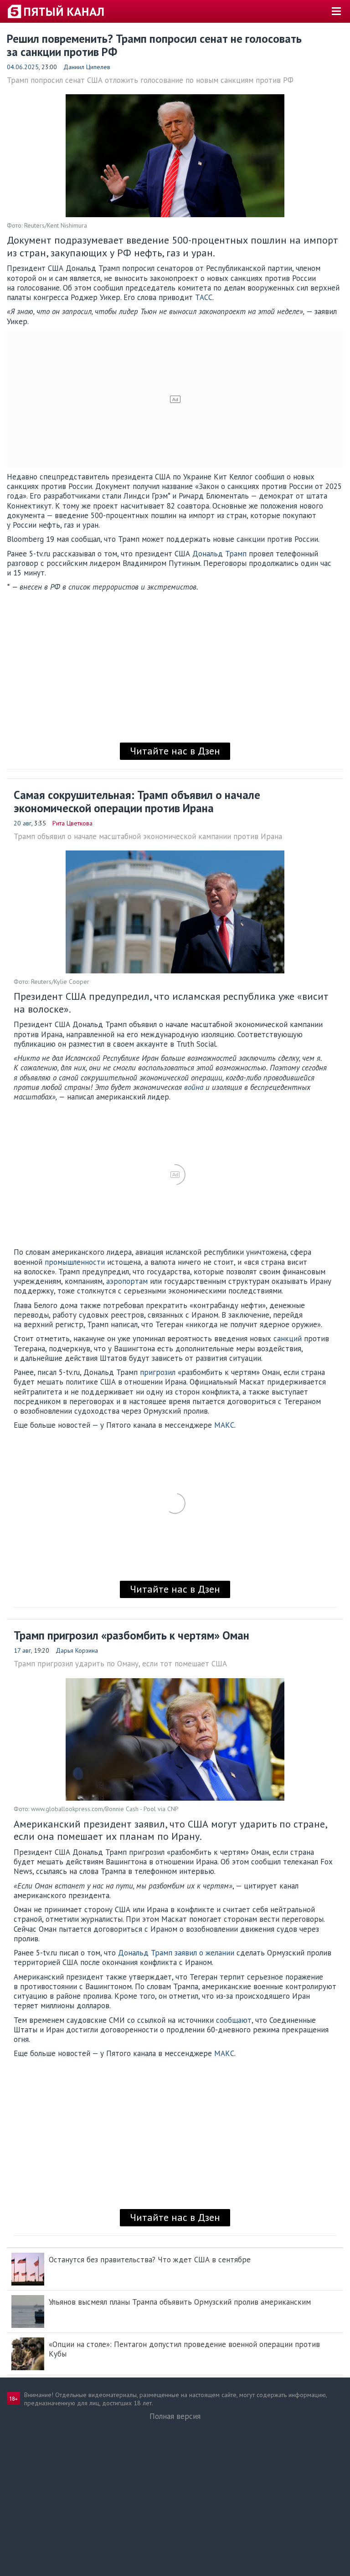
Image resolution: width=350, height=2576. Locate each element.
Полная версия (175, 2416)
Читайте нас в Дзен (175, 751)
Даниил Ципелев (87, 67)
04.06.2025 (23, 67)
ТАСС (204, 297)
